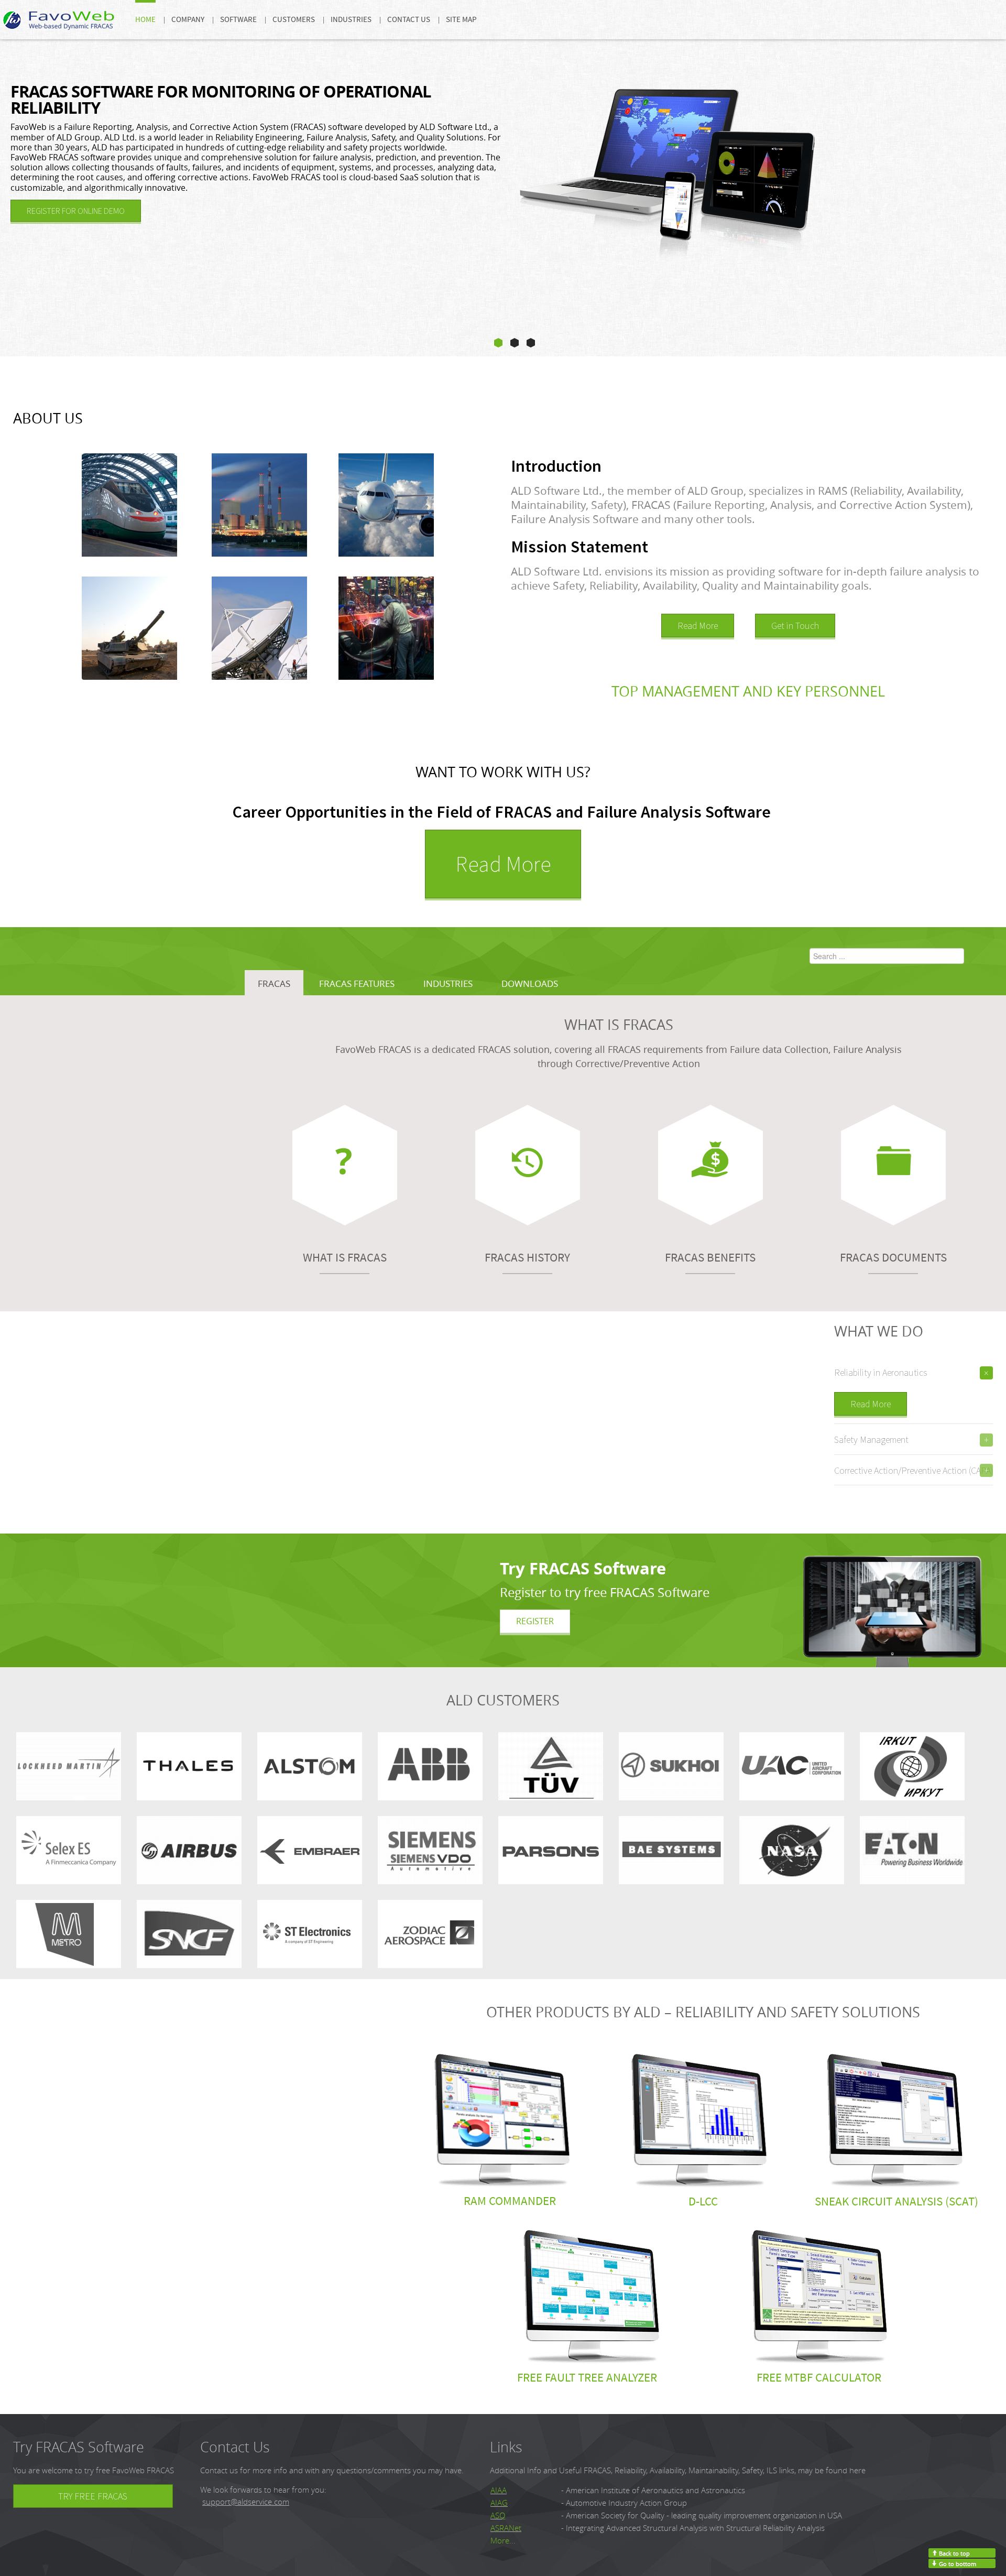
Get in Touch (795, 626)
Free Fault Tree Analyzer (587, 2378)
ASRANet (506, 2528)
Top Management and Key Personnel (748, 691)
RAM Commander (510, 2201)
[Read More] (535, 1621)
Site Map (461, 20)
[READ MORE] (76, 211)
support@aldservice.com (246, 2502)
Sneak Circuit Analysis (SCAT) (896, 2202)
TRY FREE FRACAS (93, 2496)
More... (503, 2541)
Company (188, 20)
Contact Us (409, 20)
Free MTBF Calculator (819, 2378)
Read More (698, 626)
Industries (351, 20)
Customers (294, 20)
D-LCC (703, 2202)
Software (238, 20)
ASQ (498, 2515)
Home (145, 20)
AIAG (499, 2503)
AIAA (499, 2490)
